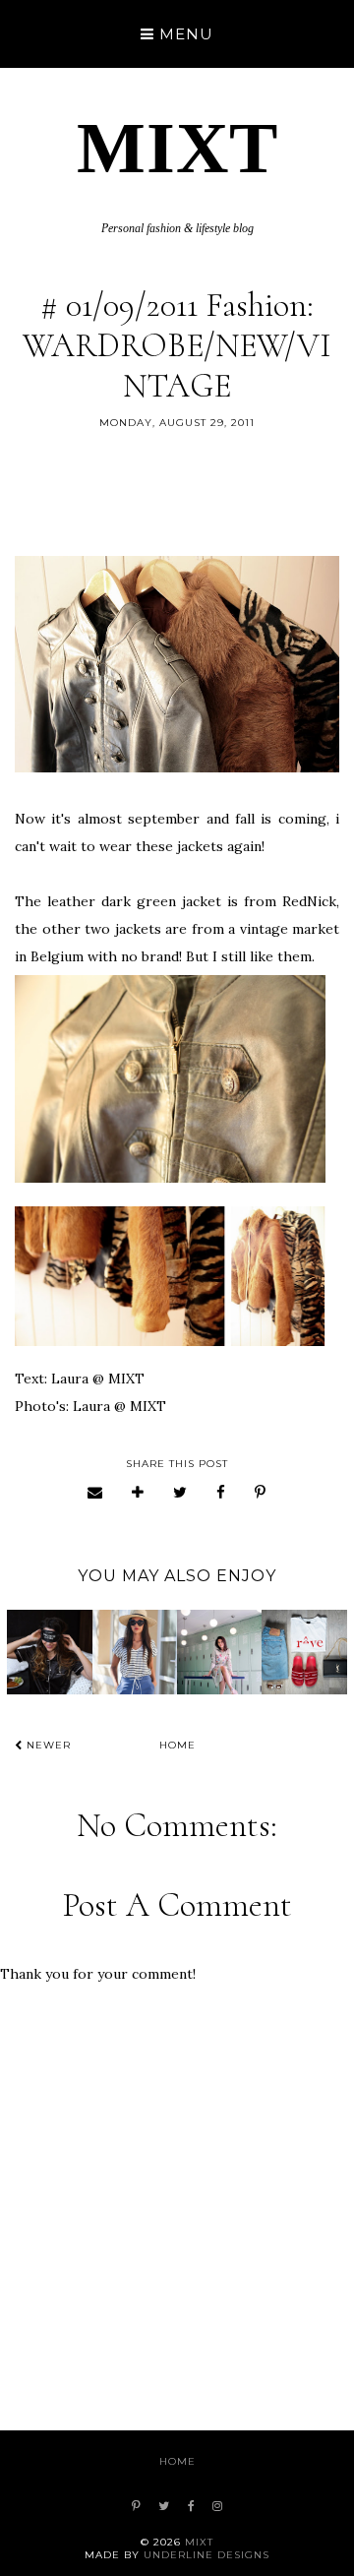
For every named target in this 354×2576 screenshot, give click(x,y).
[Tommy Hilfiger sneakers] (219, 1652)
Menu (184, 34)
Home (177, 1745)
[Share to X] (180, 1492)
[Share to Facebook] (221, 1492)
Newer (47, 1745)
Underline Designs (206, 2555)
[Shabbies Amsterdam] (135, 1652)
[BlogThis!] (138, 1492)
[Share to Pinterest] (261, 1492)
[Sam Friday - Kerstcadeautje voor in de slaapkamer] (49, 1652)
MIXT (177, 148)
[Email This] (95, 1492)
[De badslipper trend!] (304, 1652)
